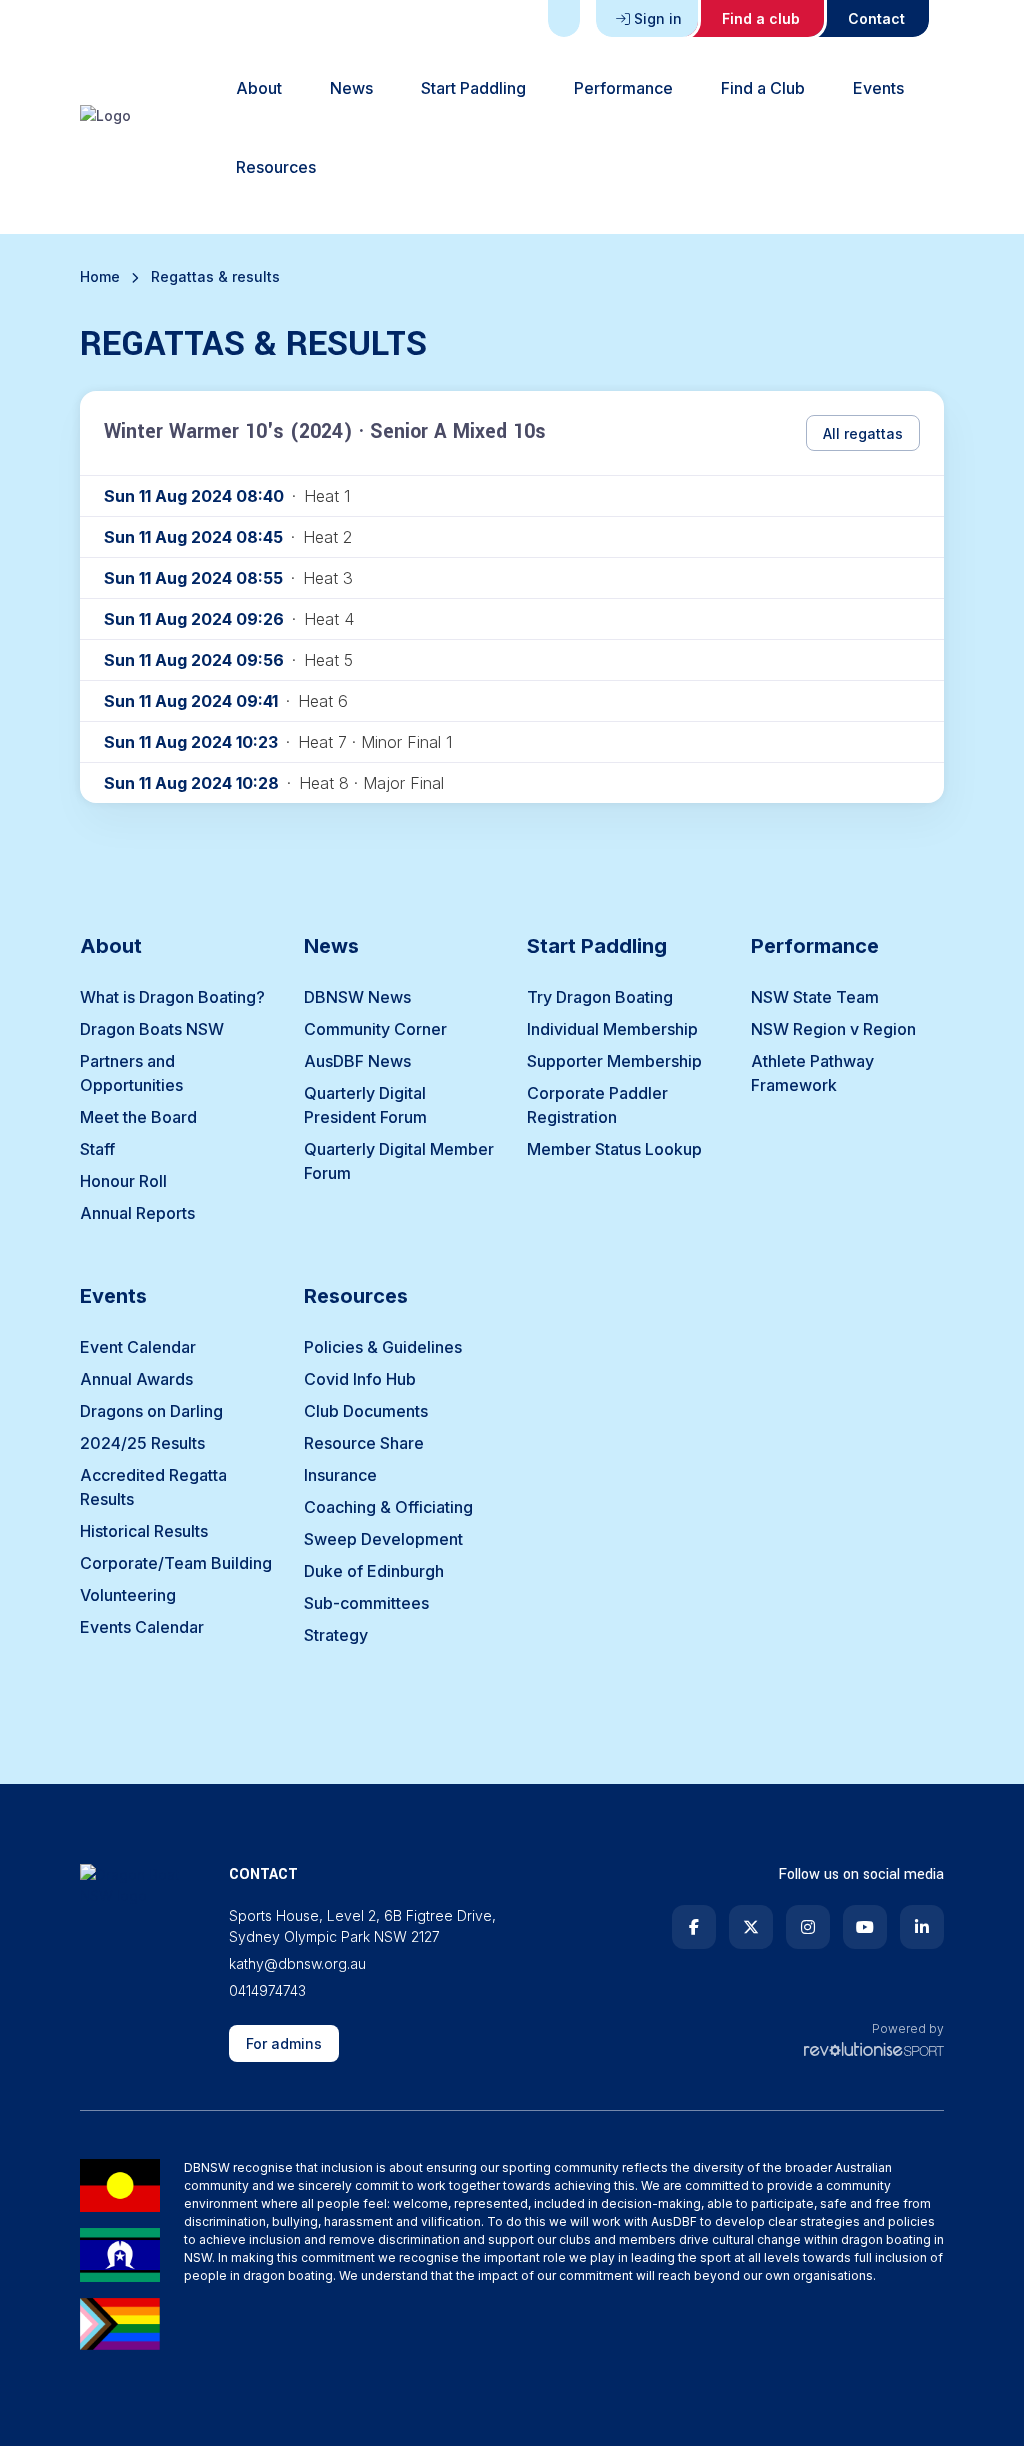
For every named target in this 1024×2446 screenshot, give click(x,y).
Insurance (340, 1475)
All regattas (863, 433)
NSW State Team (815, 997)
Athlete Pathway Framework (812, 1073)
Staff (97, 1149)
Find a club (761, 18)
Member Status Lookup (614, 1149)
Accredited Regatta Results (153, 1487)
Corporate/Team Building (176, 1563)
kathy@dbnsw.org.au (297, 1963)
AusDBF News (357, 1061)
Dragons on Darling (151, 1411)
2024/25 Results (142, 1443)
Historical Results (144, 1531)
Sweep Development (383, 1539)
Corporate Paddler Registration (597, 1105)
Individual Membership (612, 1029)
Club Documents (366, 1411)
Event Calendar (138, 1347)
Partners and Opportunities (131, 1073)
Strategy (336, 1635)
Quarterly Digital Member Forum (399, 1161)
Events (878, 88)
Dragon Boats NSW (152, 1029)
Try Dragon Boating (600, 997)
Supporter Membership (614, 1061)
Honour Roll (123, 1181)
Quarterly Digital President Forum (365, 1105)
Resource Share (364, 1443)
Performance (623, 88)
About (259, 88)
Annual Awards (136, 1379)
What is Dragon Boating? (172, 997)
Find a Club (763, 88)
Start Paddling (473, 88)
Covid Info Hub (360, 1379)
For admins (284, 2043)
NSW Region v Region (833, 1029)
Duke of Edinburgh (374, 1571)
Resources (276, 167)
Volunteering (128, 1595)
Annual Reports (137, 1213)
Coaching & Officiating (388, 1507)
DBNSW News (357, 997)
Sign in (658, 18)
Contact (876, 18)
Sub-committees (366, 1603)
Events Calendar (142, 1627)
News (351, 88)
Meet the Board (138, 1117)
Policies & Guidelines (383, 1347)
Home (100, 276)
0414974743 (267, 1990)
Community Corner (375, 1029)
